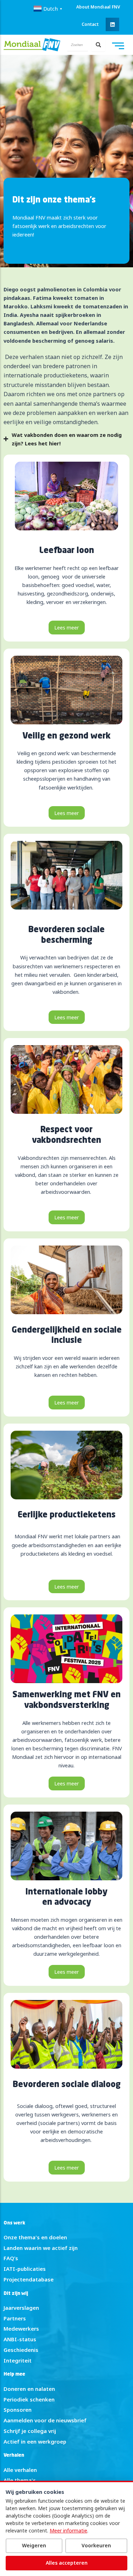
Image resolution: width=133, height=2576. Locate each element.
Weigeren (34, 2545)
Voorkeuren (96, 2545)
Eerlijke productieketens (67, 1515)
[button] (112, 24)
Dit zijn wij (16, 2294)
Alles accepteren (67, 2563)
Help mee (14, 2374)
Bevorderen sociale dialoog (67, 2085)
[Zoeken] (98, 45)
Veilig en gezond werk (66, 736)
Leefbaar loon (67, 551)
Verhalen (14, 2455)
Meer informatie (68, 2531)
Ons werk (14, 2223)
